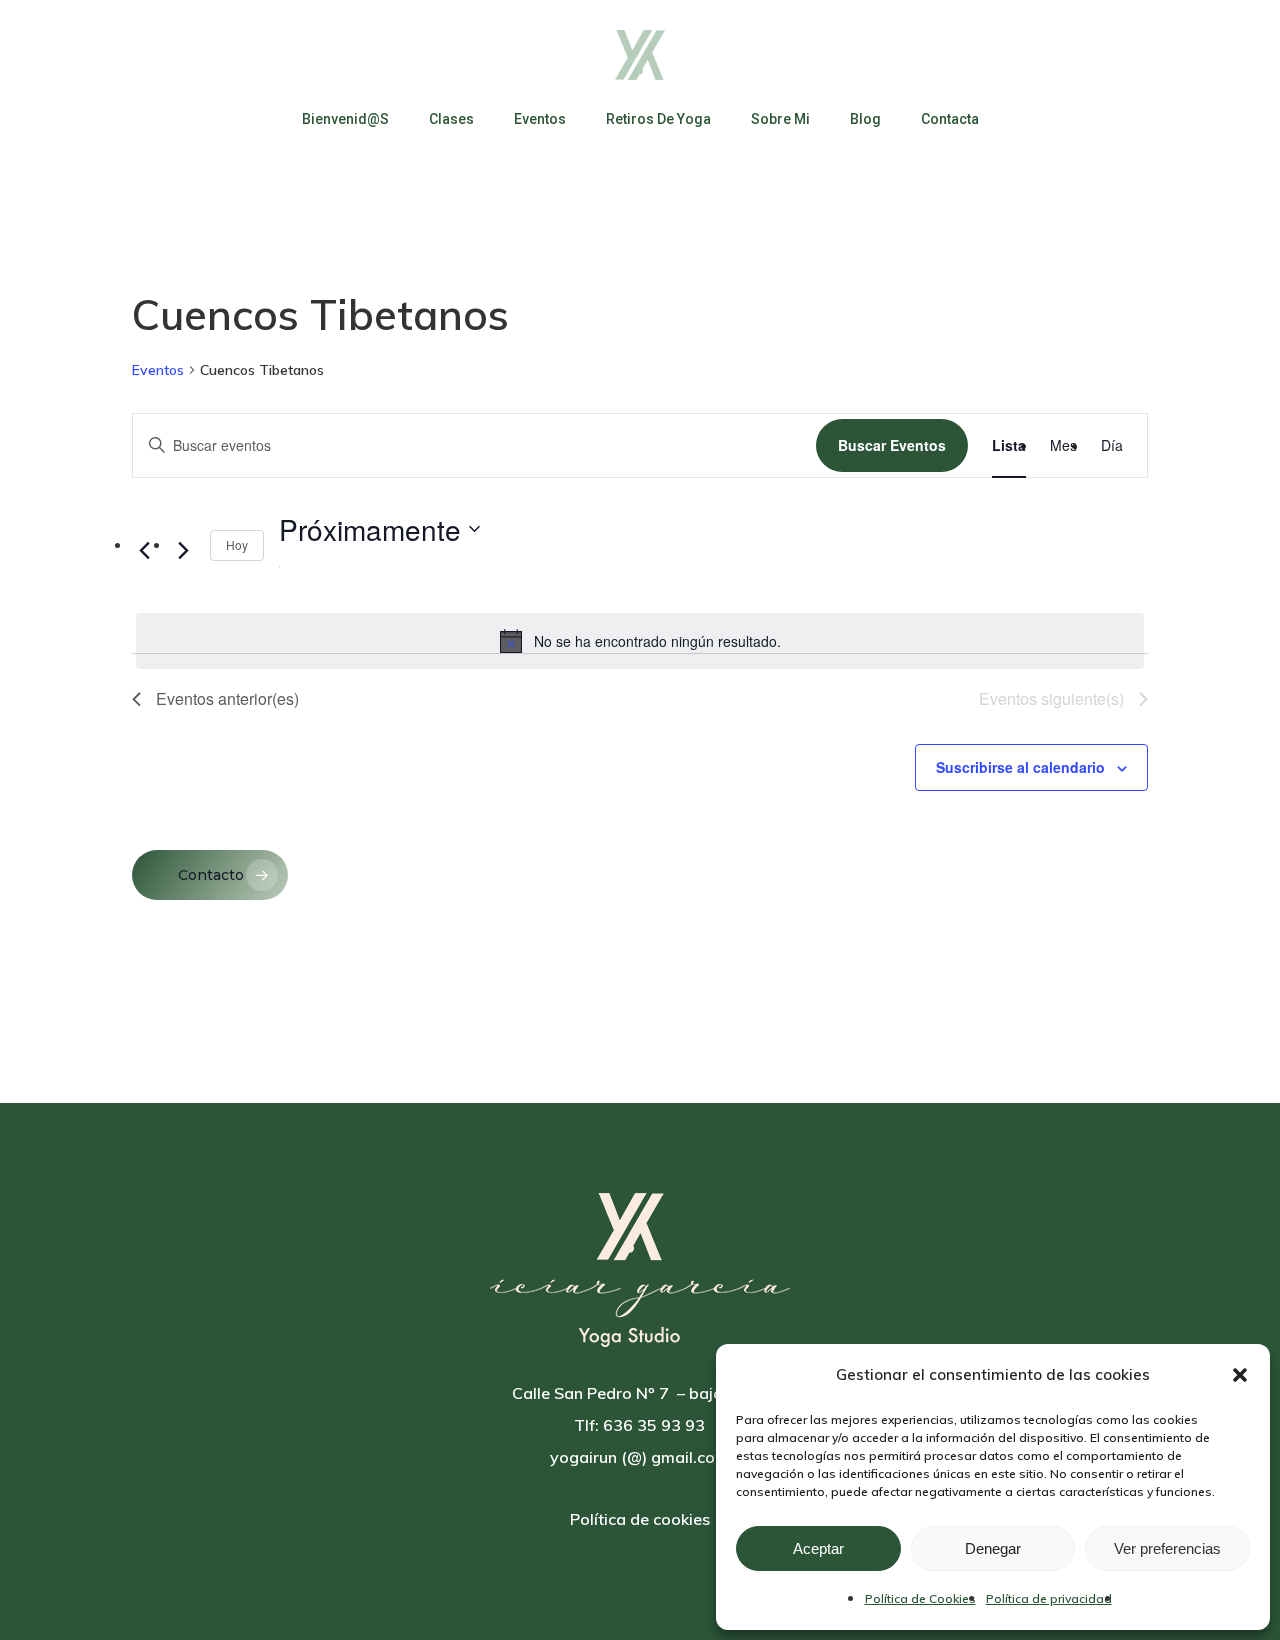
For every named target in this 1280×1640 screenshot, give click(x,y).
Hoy (237, 544)
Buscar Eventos (892, 445)
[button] (1240, 1375)
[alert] (640, 641)
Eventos (540, 119)
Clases (451, 119)
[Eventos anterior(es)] (144, 550)
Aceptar (818, 1548)
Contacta (950, 119)
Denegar (993, 1548)
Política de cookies (640, 1519)
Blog (865, 119)
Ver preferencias (1167, 1548)
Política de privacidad (1049, 1598)
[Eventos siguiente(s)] (183, 550)
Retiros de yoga (658, 119)
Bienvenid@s (345, 119)
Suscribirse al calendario (1020, 767)
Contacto (211, 875)
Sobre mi (780, 119)
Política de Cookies (920, 1598)
